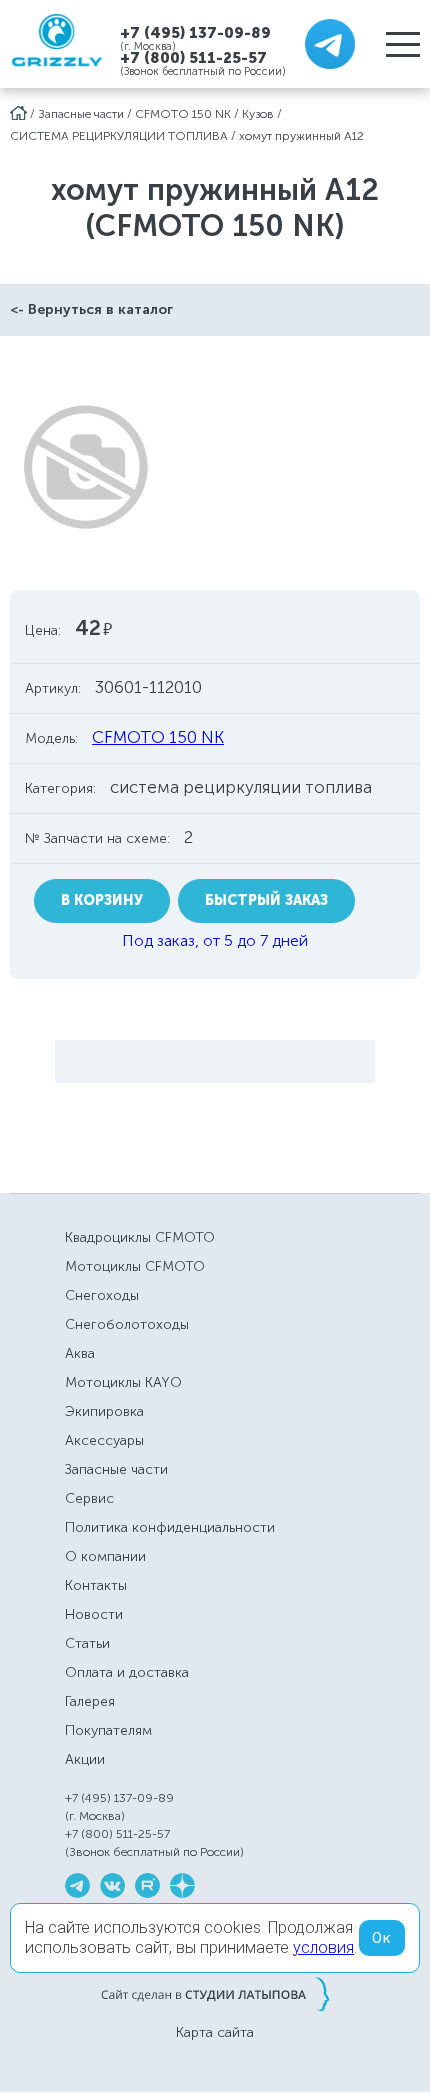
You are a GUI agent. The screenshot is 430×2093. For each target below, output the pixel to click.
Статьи (87, 1643)
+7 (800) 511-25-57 (193, 58)
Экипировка (104, 1411)
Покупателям (108, 1730)
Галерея (90, 1701)
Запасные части (81, 114)
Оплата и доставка (127, 1672)
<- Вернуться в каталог (91, 309)
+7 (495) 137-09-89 (195, 32)
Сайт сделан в (215, 1994)
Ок (382, 1938)
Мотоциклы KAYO (123, 1382)
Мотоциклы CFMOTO (135, 1266)
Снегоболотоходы (127, 1324)
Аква (80, 1353)
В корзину (102, 900)
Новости (94, 1614)
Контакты (96, 1585)
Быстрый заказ (266, 900)
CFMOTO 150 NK (183, 114)
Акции (85, 1759)
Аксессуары (104, 1440)
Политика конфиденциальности (170, 1527)
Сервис (89, 1498)
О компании (105, 1556)
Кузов (258, 114)
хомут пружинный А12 (301, 136)
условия (323, 1947)
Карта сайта (215, 2033)
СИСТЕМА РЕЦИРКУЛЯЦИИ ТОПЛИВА (119, 136)
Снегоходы (102, 1295)
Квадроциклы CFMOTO (140, 1237)
